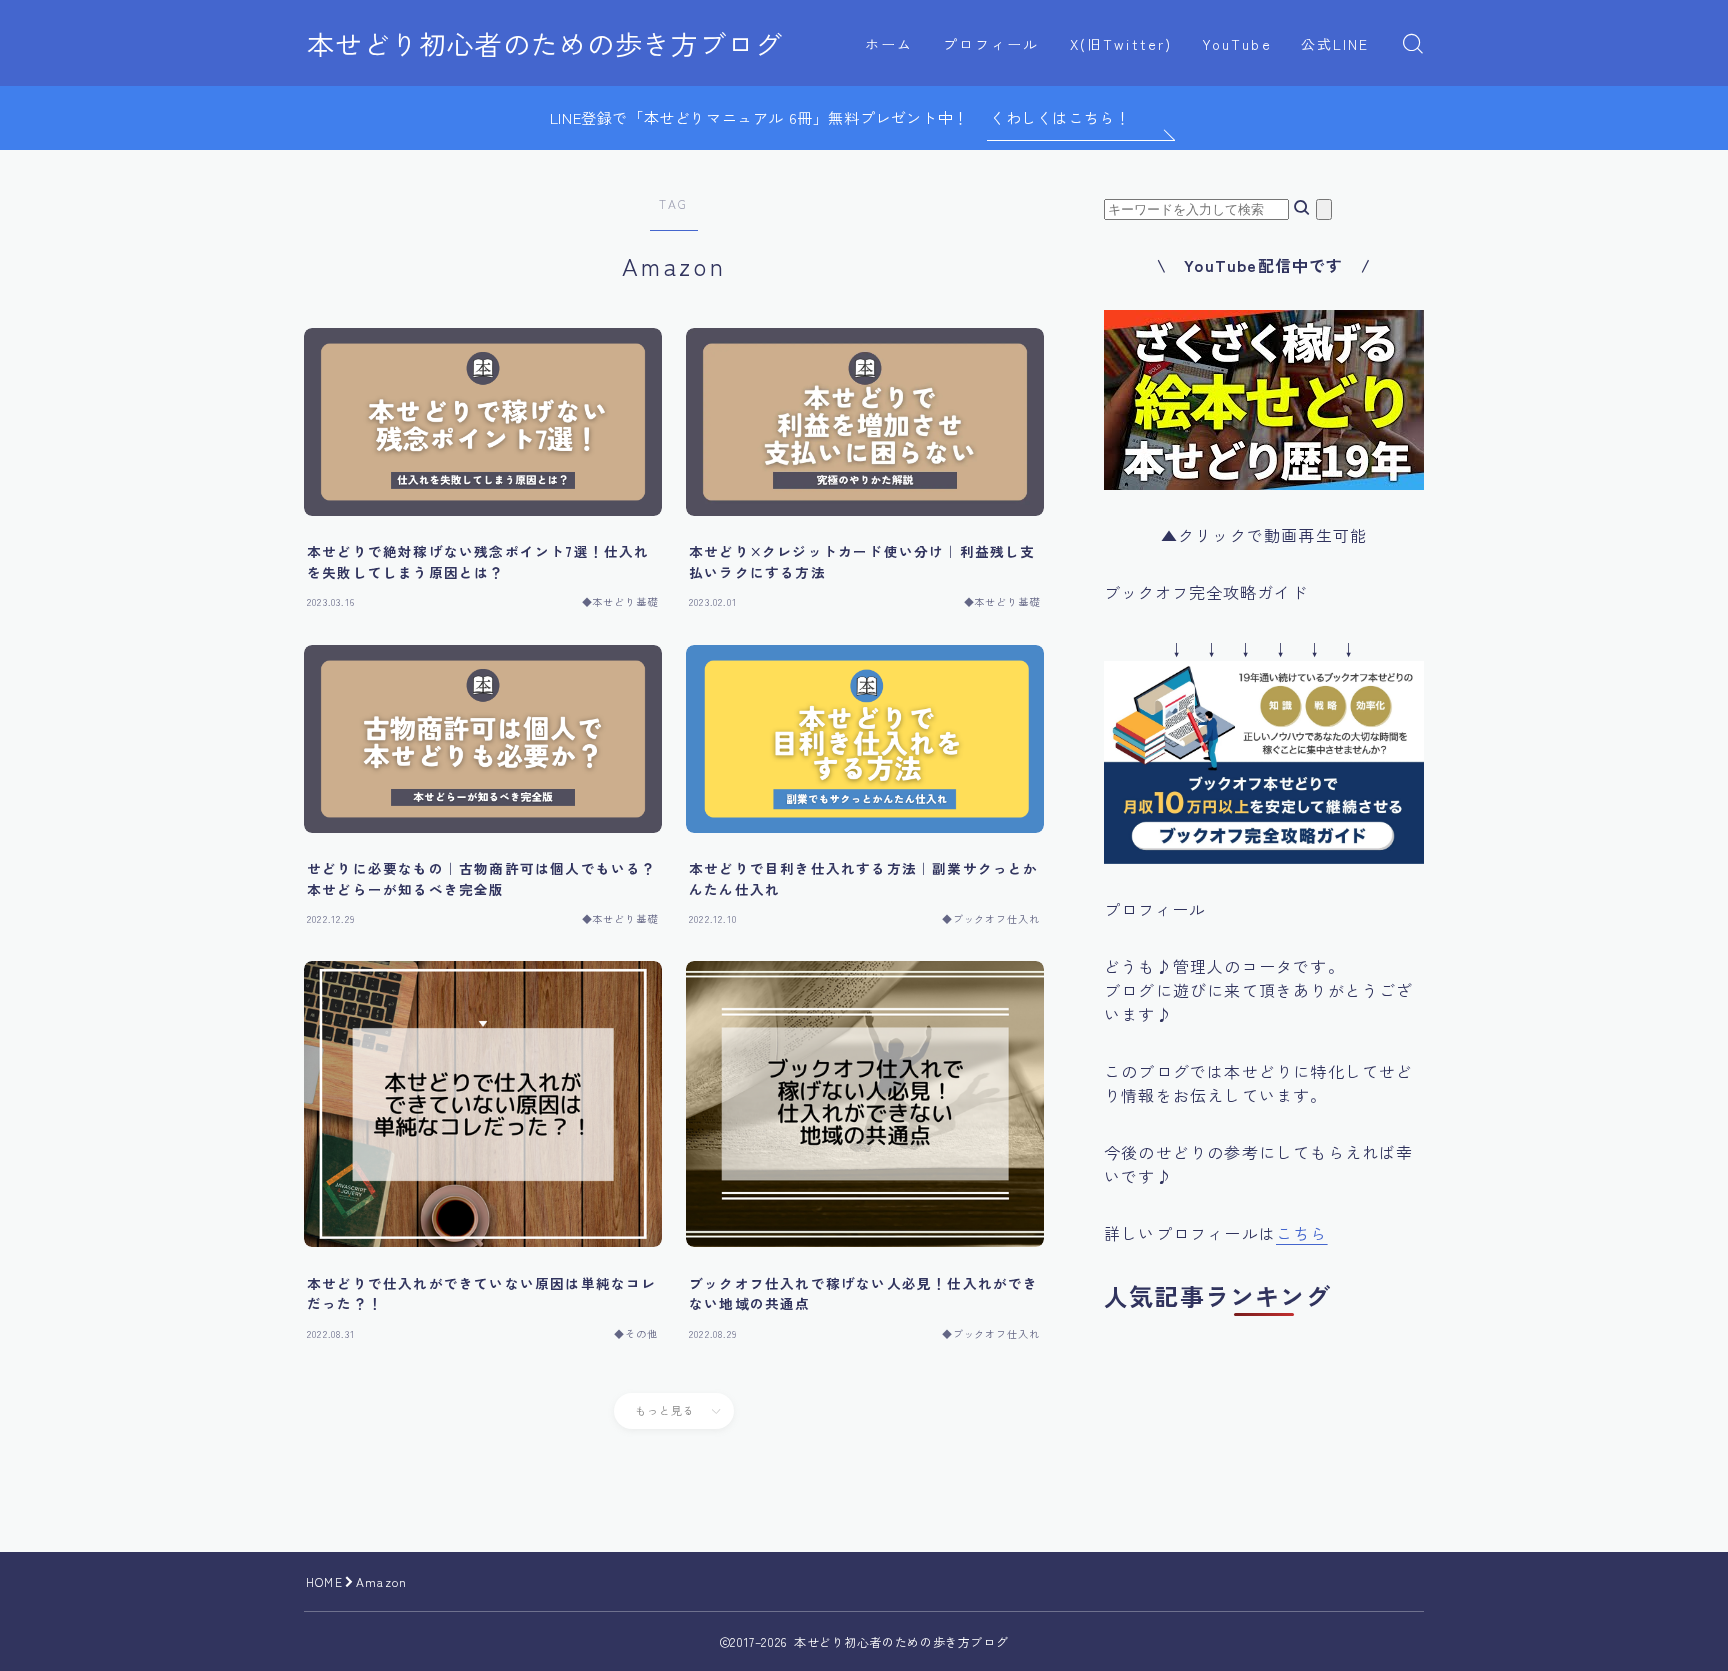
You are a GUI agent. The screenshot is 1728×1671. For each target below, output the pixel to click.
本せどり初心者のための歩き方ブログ (545, 44)
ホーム (889, 44)
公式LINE (1335, 44)
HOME (324, 1581)
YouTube (1237, 44)
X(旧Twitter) (1121, 44)
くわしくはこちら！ (1060, 117)
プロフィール (991, 44)
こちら (1302, 1233)
